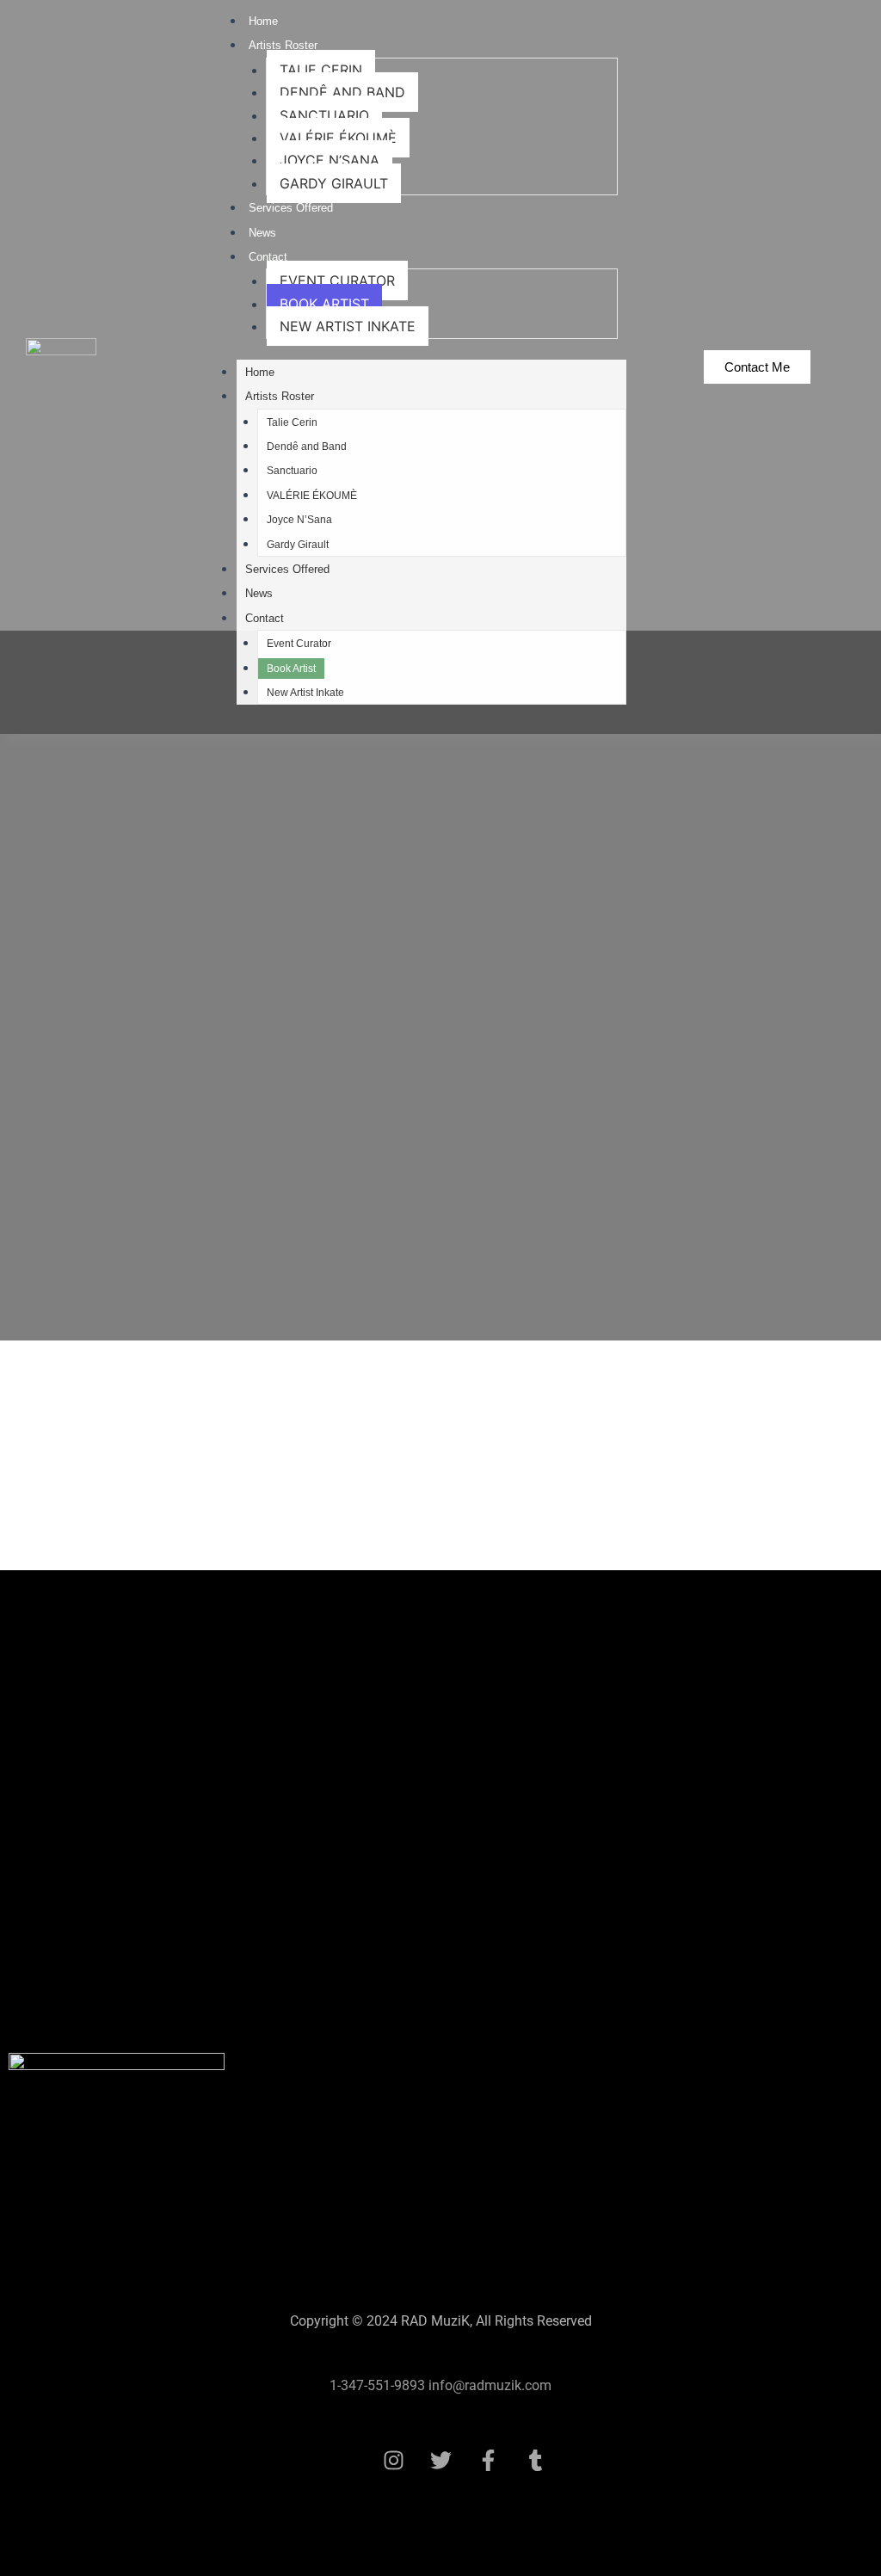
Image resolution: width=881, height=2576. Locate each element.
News (262, 233)
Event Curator (337, 280)
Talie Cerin (321, 70)
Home (263, 21)
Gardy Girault (334, 183)
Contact (268, 257)
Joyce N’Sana (330, 160)
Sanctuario (324, 115)
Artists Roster (283, 45)
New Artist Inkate (348, 326)
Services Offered (291, 208)
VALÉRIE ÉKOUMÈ (338, 138)
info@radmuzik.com (488, 2385)
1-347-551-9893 (377, 2385)
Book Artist (324, 304)
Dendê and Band (342, 92)
